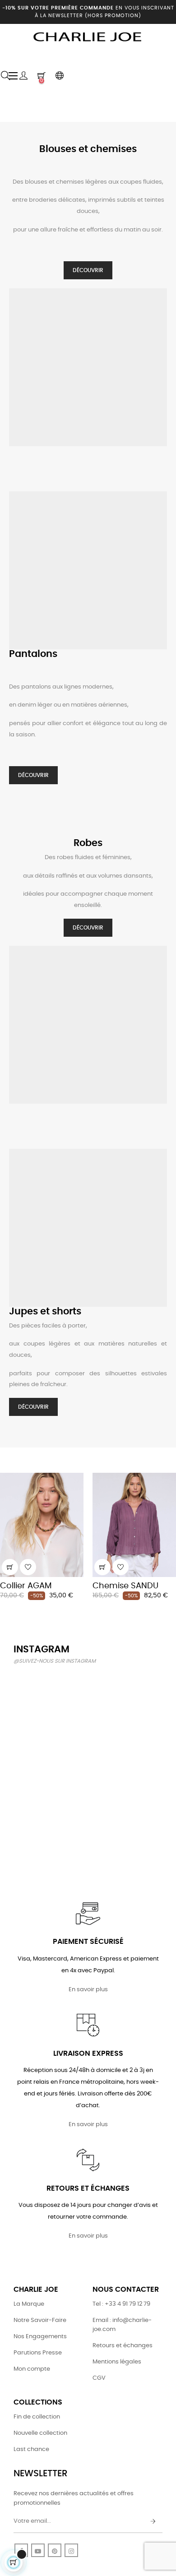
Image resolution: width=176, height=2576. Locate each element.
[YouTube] (38, 2550)
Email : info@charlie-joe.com (122, 2325)
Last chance (31, 2449)
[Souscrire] (153, 2522)
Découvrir (88, 270)
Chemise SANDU (125, 1586)
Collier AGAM (26, 1586)
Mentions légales (117, 2362)
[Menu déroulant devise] (60, 76)
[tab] (7, 1460)
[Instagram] (71, 2550)
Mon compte (32, 2369)
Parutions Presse (38, 2353)
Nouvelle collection (40, 2433)
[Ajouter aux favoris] (28, 1567)
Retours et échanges (123, 2346)
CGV (99, 2378)
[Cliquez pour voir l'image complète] (37, 1696)
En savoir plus (88, 1990)
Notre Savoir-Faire (40, 2320)
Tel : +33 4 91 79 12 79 (121, 2304)
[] (10, 1567)
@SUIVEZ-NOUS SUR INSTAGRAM (55, 1661)
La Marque (29, 2304)
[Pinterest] (55, 2550)
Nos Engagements (40, 2337)
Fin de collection (37, 2417)
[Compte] (23, 76)
